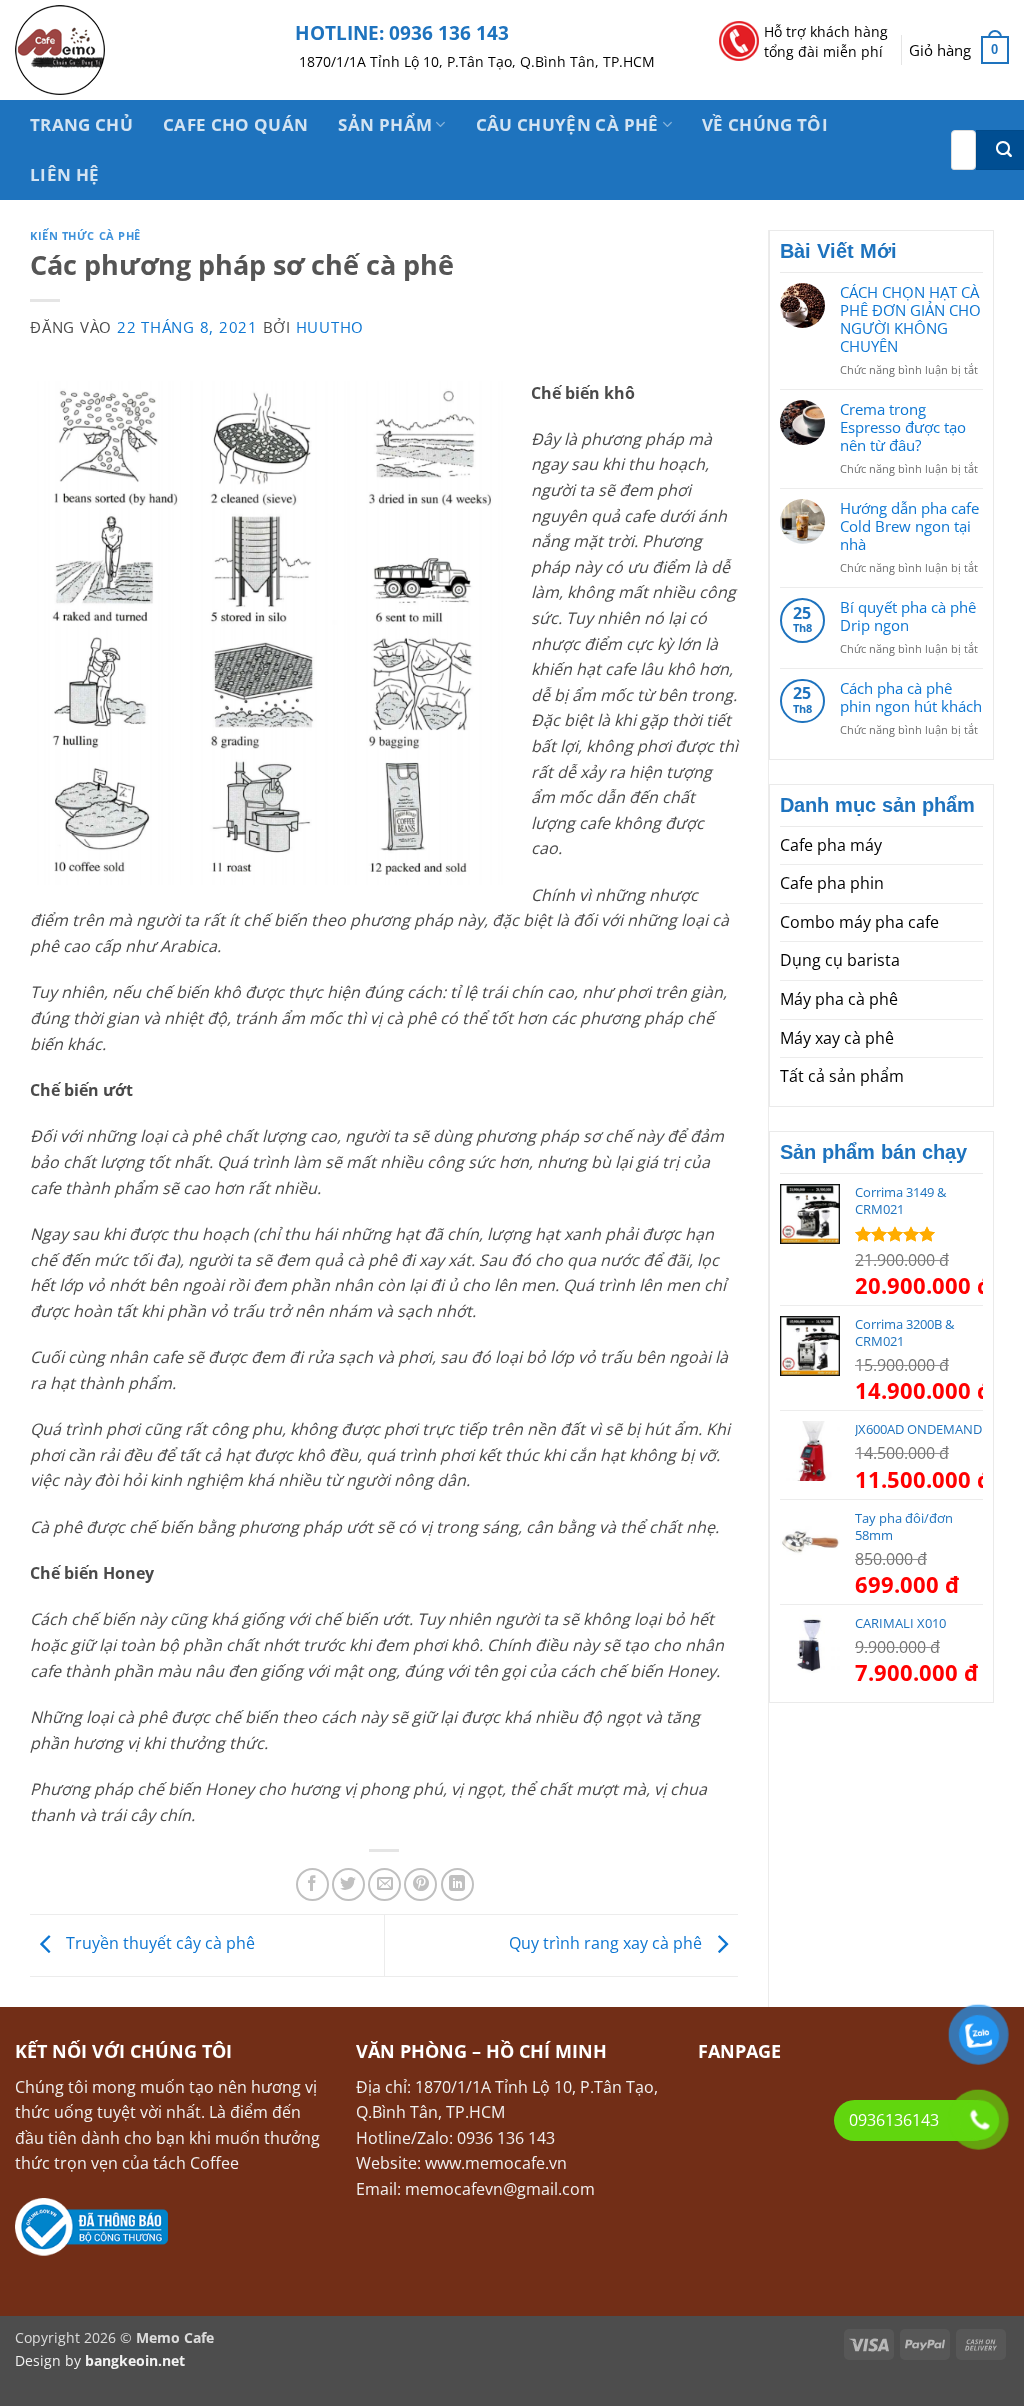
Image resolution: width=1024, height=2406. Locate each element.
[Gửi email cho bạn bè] (384, 1884)
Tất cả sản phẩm (842, 1076)
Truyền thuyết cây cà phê (158, 1944)
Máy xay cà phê (837, 1038)
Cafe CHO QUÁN (235, 124)
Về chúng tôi (765, 124)
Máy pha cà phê (839, 999)
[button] (959, 50)
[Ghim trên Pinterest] (420, 1884)
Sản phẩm (385, 124)
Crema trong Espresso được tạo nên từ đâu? (903, 427)
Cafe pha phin (832, 883)
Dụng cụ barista (840, 960)
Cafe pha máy (831, 845)
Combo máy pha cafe (859, 922)
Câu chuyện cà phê (567, 124)
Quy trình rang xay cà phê (607, 1944)
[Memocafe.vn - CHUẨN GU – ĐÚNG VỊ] (140, 50)
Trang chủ (81, 124)
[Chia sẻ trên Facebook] (312, 1884)
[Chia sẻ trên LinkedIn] (457, 1884)
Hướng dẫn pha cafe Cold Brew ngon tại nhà (909, 526)
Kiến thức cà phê (85, 235)
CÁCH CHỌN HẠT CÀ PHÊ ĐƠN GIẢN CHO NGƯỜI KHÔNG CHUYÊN (910, 319)
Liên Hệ (64, 174)
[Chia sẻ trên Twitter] (348, 1884)
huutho (330, 327)
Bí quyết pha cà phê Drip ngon (908, 616)
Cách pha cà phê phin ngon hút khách (911, 697)
